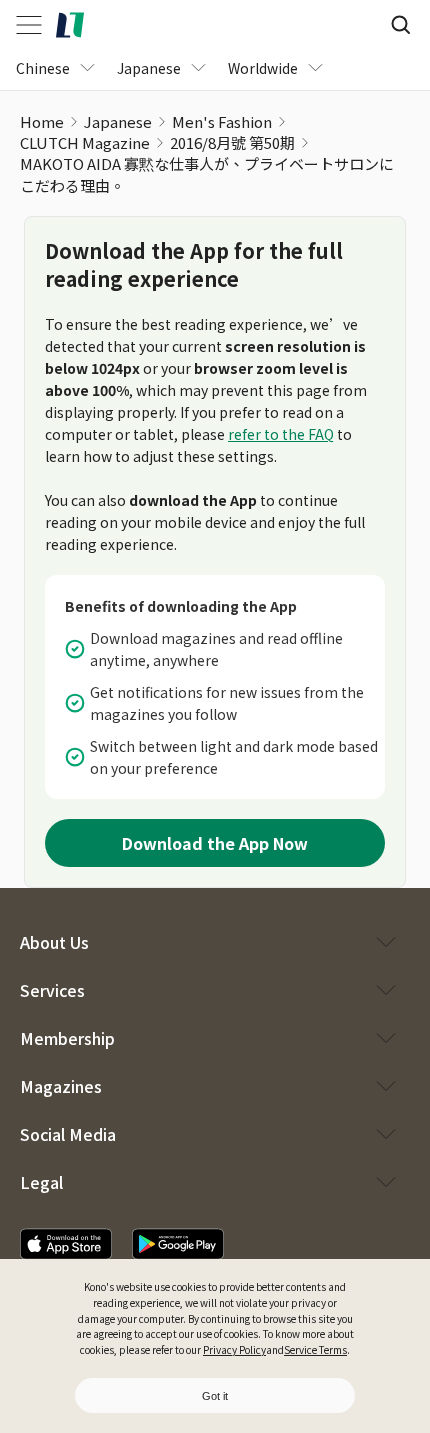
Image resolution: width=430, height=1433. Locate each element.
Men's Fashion (222, 121)
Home (42, 121)
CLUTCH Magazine (85, 142)
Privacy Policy (234, 1349)
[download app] (66, 1244)
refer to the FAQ (281, 434)
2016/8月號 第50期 (232, 142)
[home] (70, 25)
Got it (215, 1396)
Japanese (118, 121)
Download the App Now (215, 843)
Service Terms (315, 1349)
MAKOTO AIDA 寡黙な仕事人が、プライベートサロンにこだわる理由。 (207, 174)
